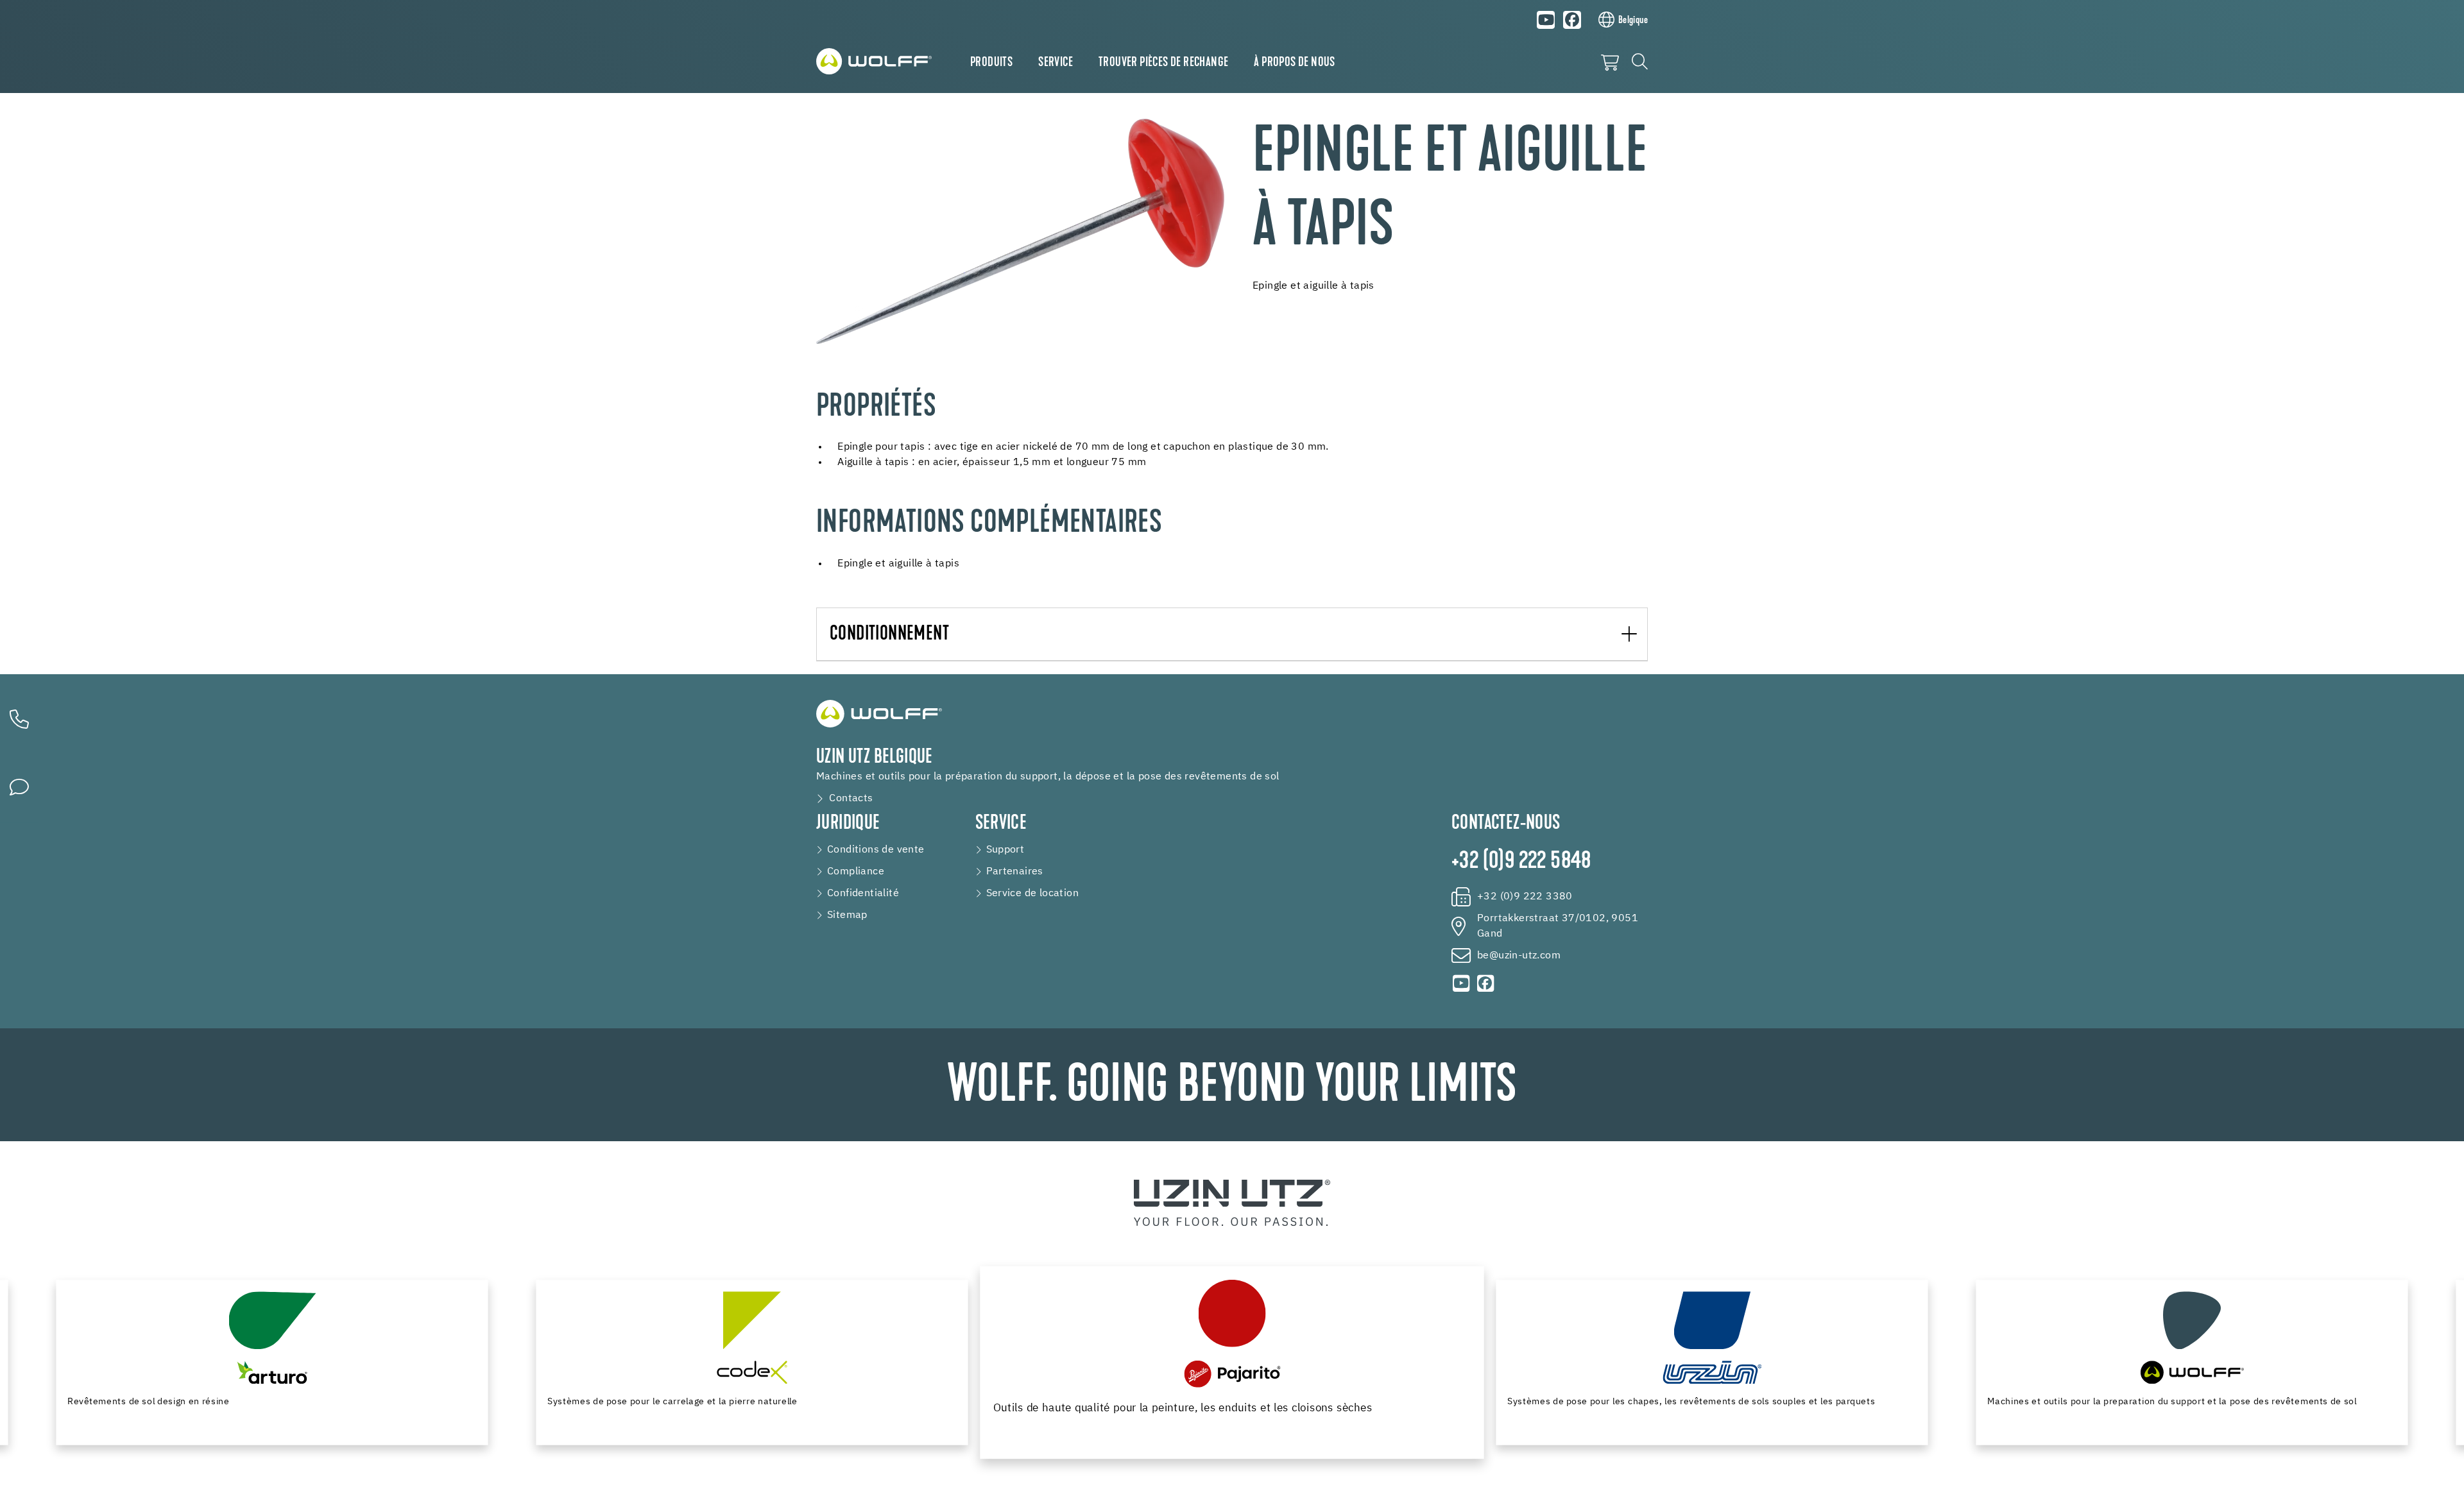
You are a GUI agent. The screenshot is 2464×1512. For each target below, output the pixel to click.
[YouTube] (1546, 20)
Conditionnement (889, 635)
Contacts (851, 799)
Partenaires (1015, 872)
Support (1005, 850)
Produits (991, 63)
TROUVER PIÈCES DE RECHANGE (1163, 63)
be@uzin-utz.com (1519, 956)
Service (1056, 63)
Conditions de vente (876, 850)
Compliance (856, 872)
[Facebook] (1572, 20)
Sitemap (847, 915)
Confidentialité (863, 894)
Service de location (1033, 894)
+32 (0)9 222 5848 (1521, 862)
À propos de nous (1294, 63)
